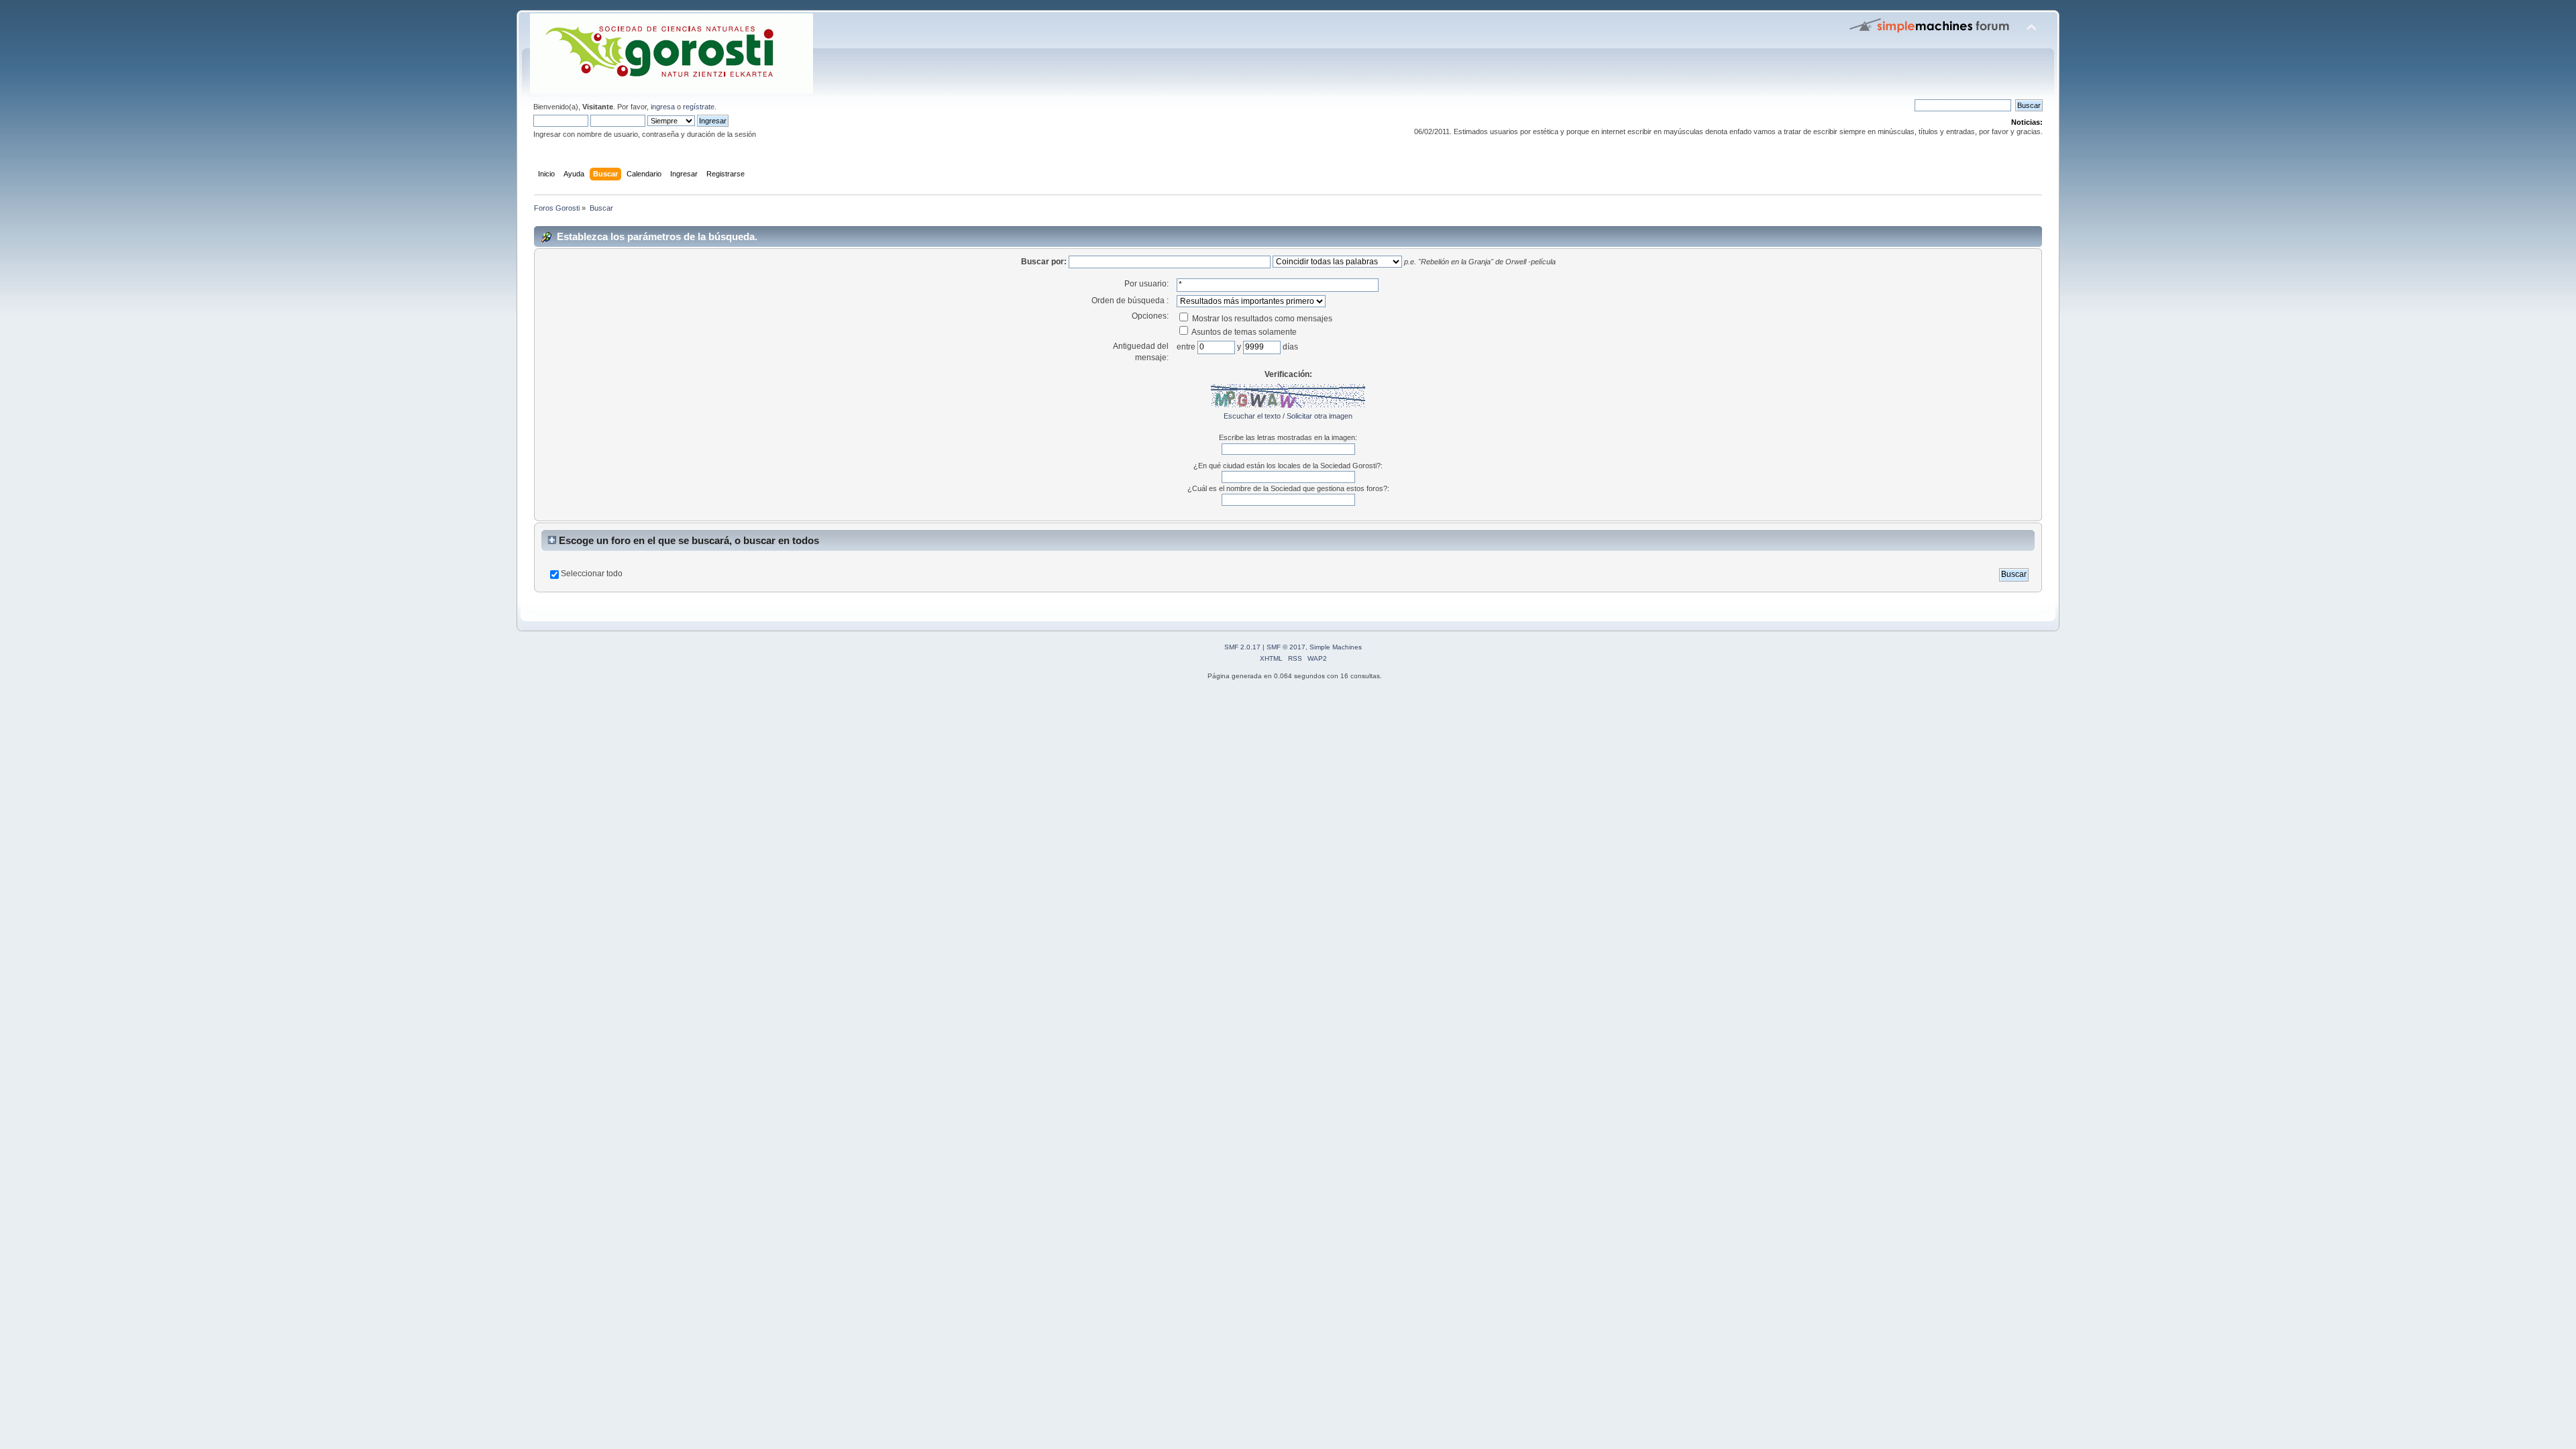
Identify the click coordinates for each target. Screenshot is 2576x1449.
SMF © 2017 (1286, 647)
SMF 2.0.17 (1242, 647)
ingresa (663, 107)
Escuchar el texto (1252, 416)
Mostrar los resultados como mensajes (1261, 319)
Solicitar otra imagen (1320, 416)
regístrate (699, 107)
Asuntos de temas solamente (1243, 332)
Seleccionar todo (592, 574)
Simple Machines (1336, 647)
